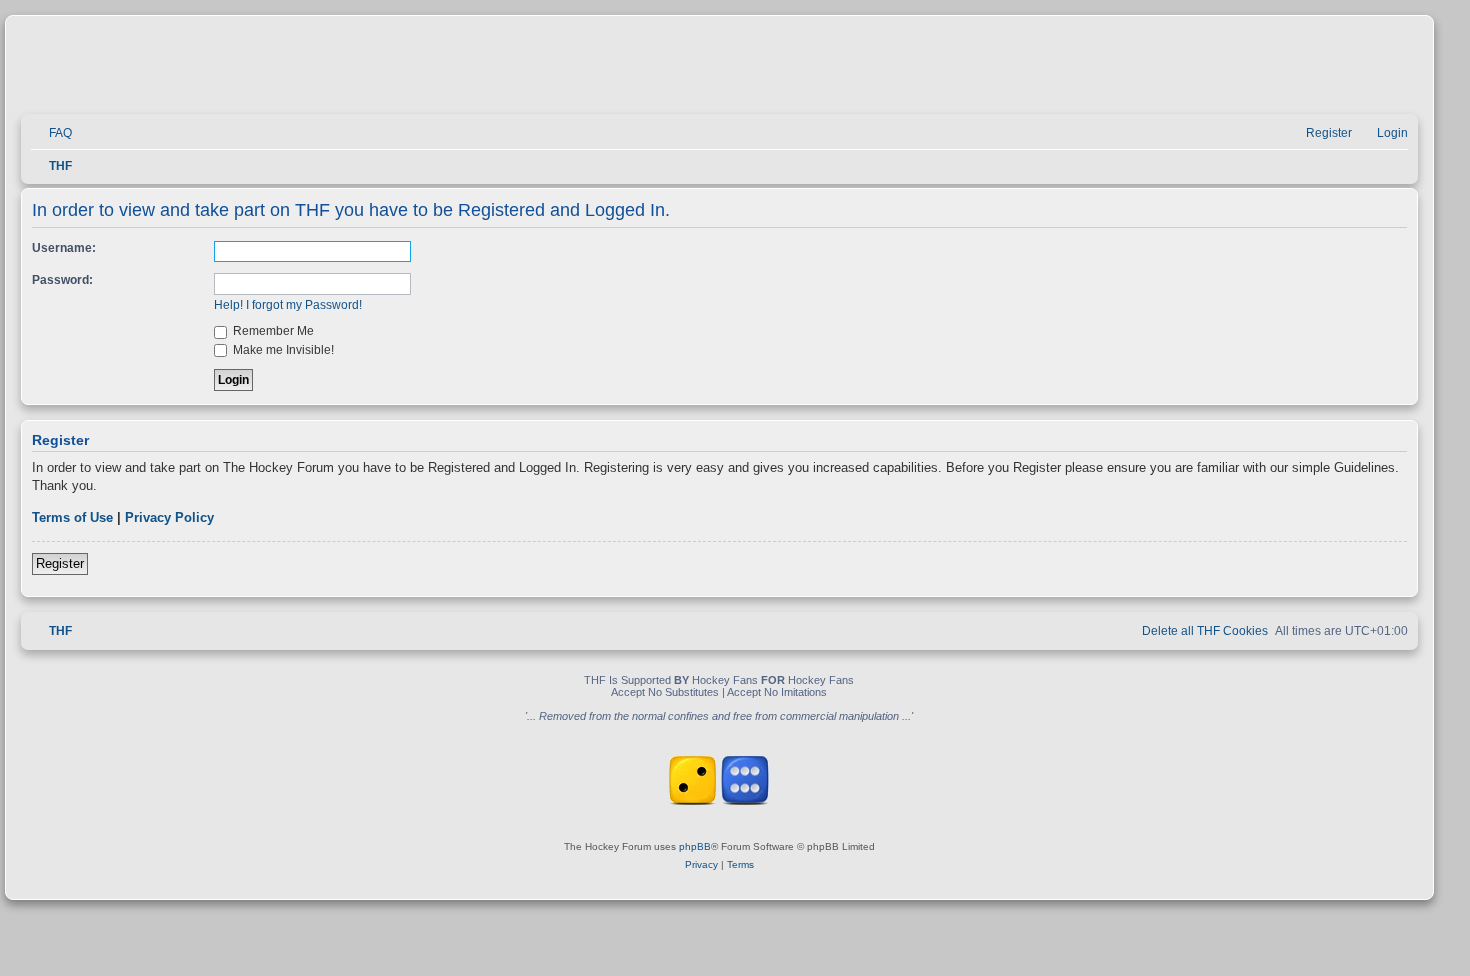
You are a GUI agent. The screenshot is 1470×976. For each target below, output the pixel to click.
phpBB (695, 846)
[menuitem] (51, 133)
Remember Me (272, 331)
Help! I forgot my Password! (288, 305)
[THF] (252, 70)
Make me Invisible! (282, 350)
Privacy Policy (169, 517)
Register (60, 563)
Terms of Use (72, 517)
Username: (64, 248)
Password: (62, 280)
